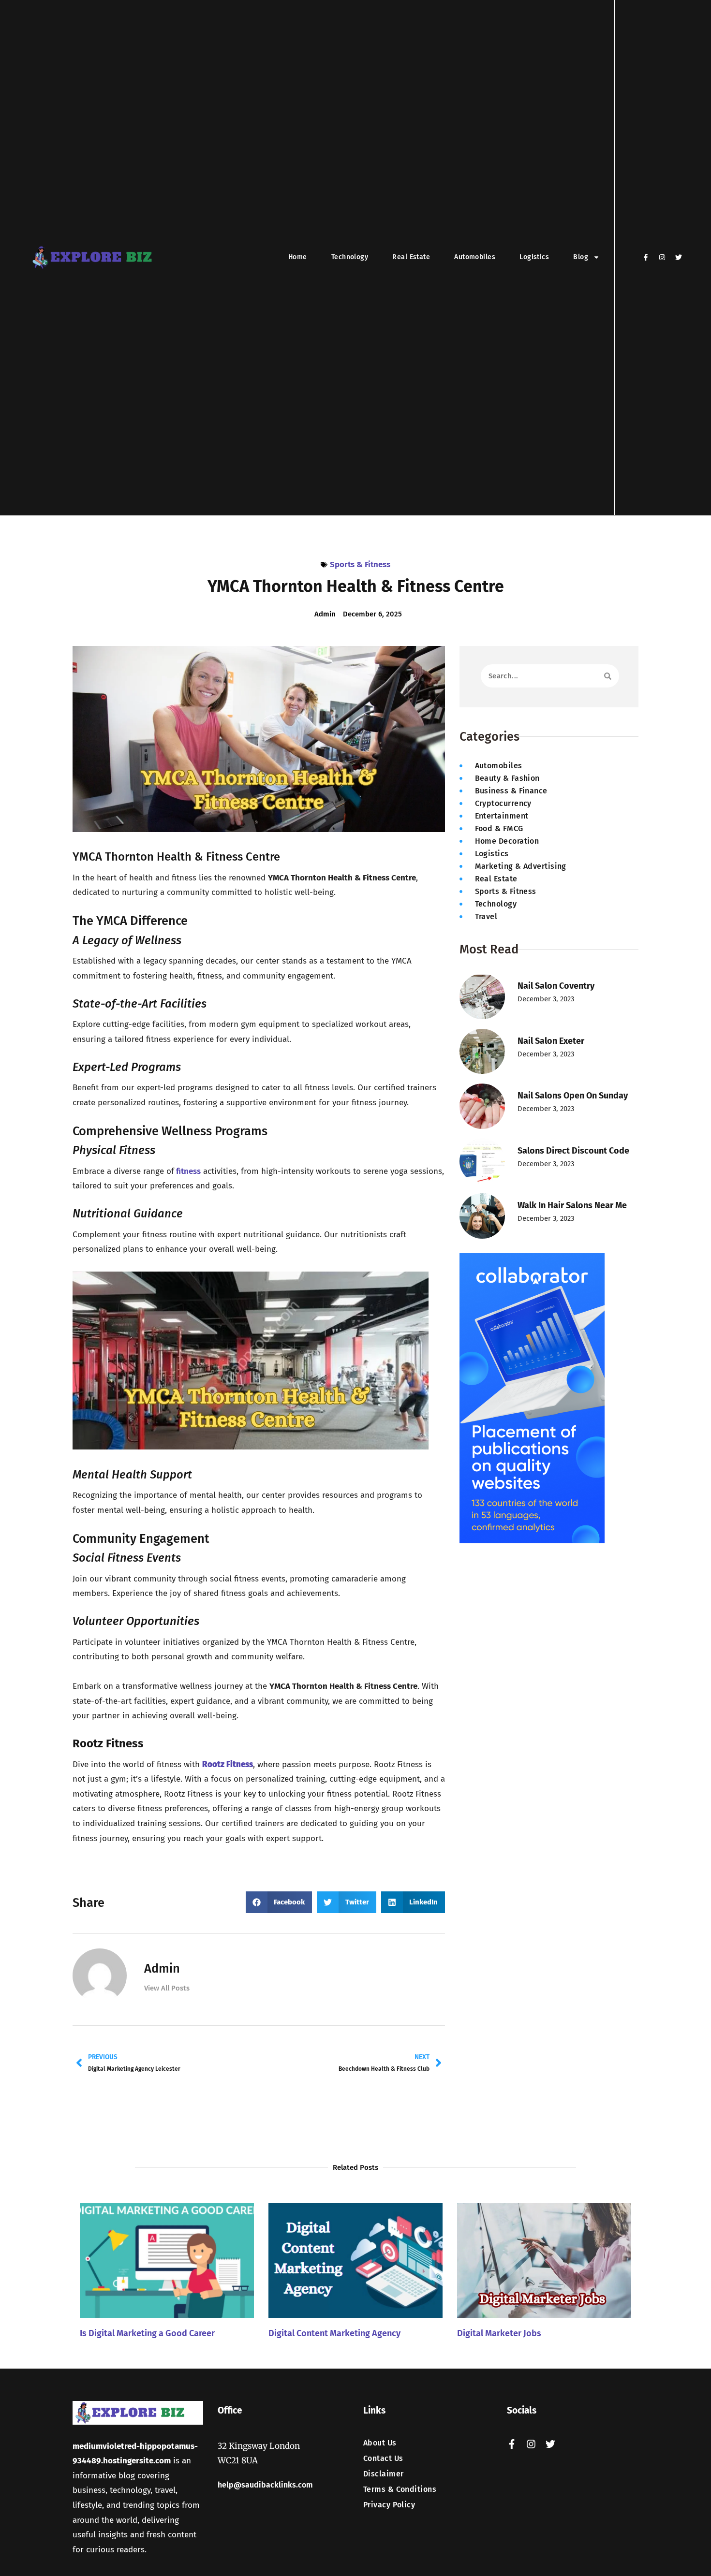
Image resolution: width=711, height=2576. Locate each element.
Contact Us (383, 2459)
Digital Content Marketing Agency (334, 2333)
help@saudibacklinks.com (265, 2485)
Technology (350, 257)
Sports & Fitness (360, 564)
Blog (581, 257)
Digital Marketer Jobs (499, 2333)
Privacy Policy (389, 2505)
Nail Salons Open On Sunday (573, 1096)
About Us (380, 2443)
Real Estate (411, 257)
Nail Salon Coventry (556, 986)
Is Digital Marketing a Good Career (147, 2333)
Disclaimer (384, 2474)
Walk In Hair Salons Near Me (572, 1205)
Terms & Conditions (400, 2489)
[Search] (608, 676)
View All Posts (167, 1988)
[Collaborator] (532, 1541)
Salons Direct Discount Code (573, 1151)
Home (298, 257)
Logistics (534, 257)
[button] (279, 1902)
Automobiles (475, 257)
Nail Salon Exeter (551, 1041)
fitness (187, 1171)
